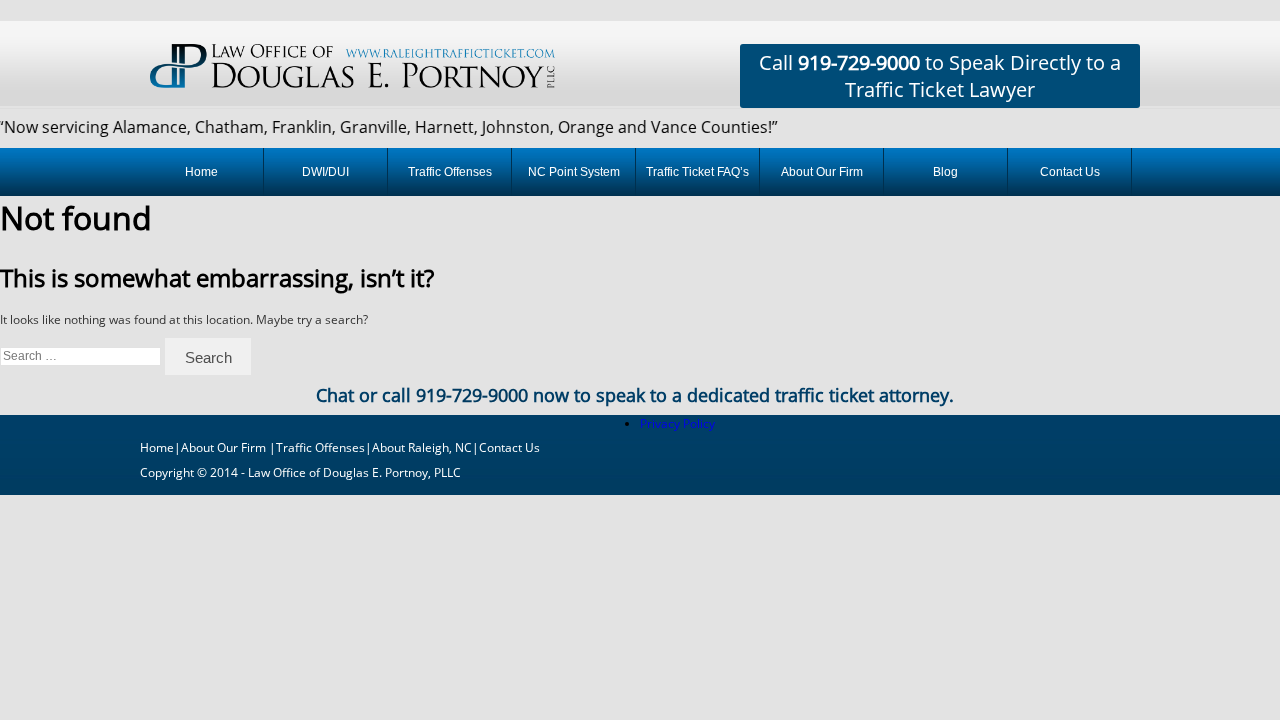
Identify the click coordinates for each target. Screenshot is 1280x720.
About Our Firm (822, 172)
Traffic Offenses (450, 172)
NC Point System (574, 172)
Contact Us (1070, 172)
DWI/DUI (325, 172)
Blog (945, 172)
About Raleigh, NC (422, 447)
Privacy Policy (677, 423)
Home (201, 172)
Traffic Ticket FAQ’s (697, 172)
